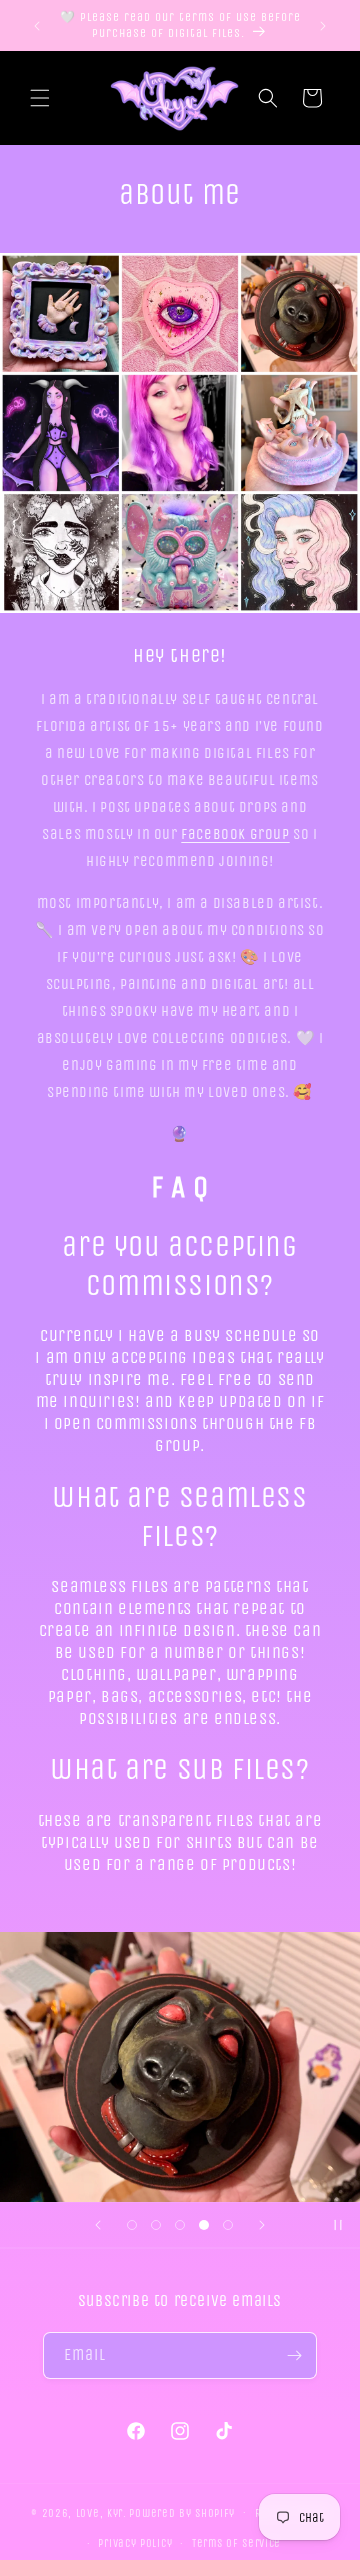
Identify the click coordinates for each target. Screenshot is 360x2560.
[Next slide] (262, 2225)
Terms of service (236, 2543)
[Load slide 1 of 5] (132, 2225)
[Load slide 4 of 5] (204, 2225)
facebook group (235, 834)
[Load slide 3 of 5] (180, 2225)
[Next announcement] (323, 26)
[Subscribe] (294, 2355)
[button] (40, 98)
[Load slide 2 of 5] (156, 2225)
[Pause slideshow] (338, 2225)
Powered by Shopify (182, 2512)
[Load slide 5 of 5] (228, 2225)
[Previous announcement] (37, 26)
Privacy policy (135, 2543)
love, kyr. (101, 2512)
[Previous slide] (98, 2225)
